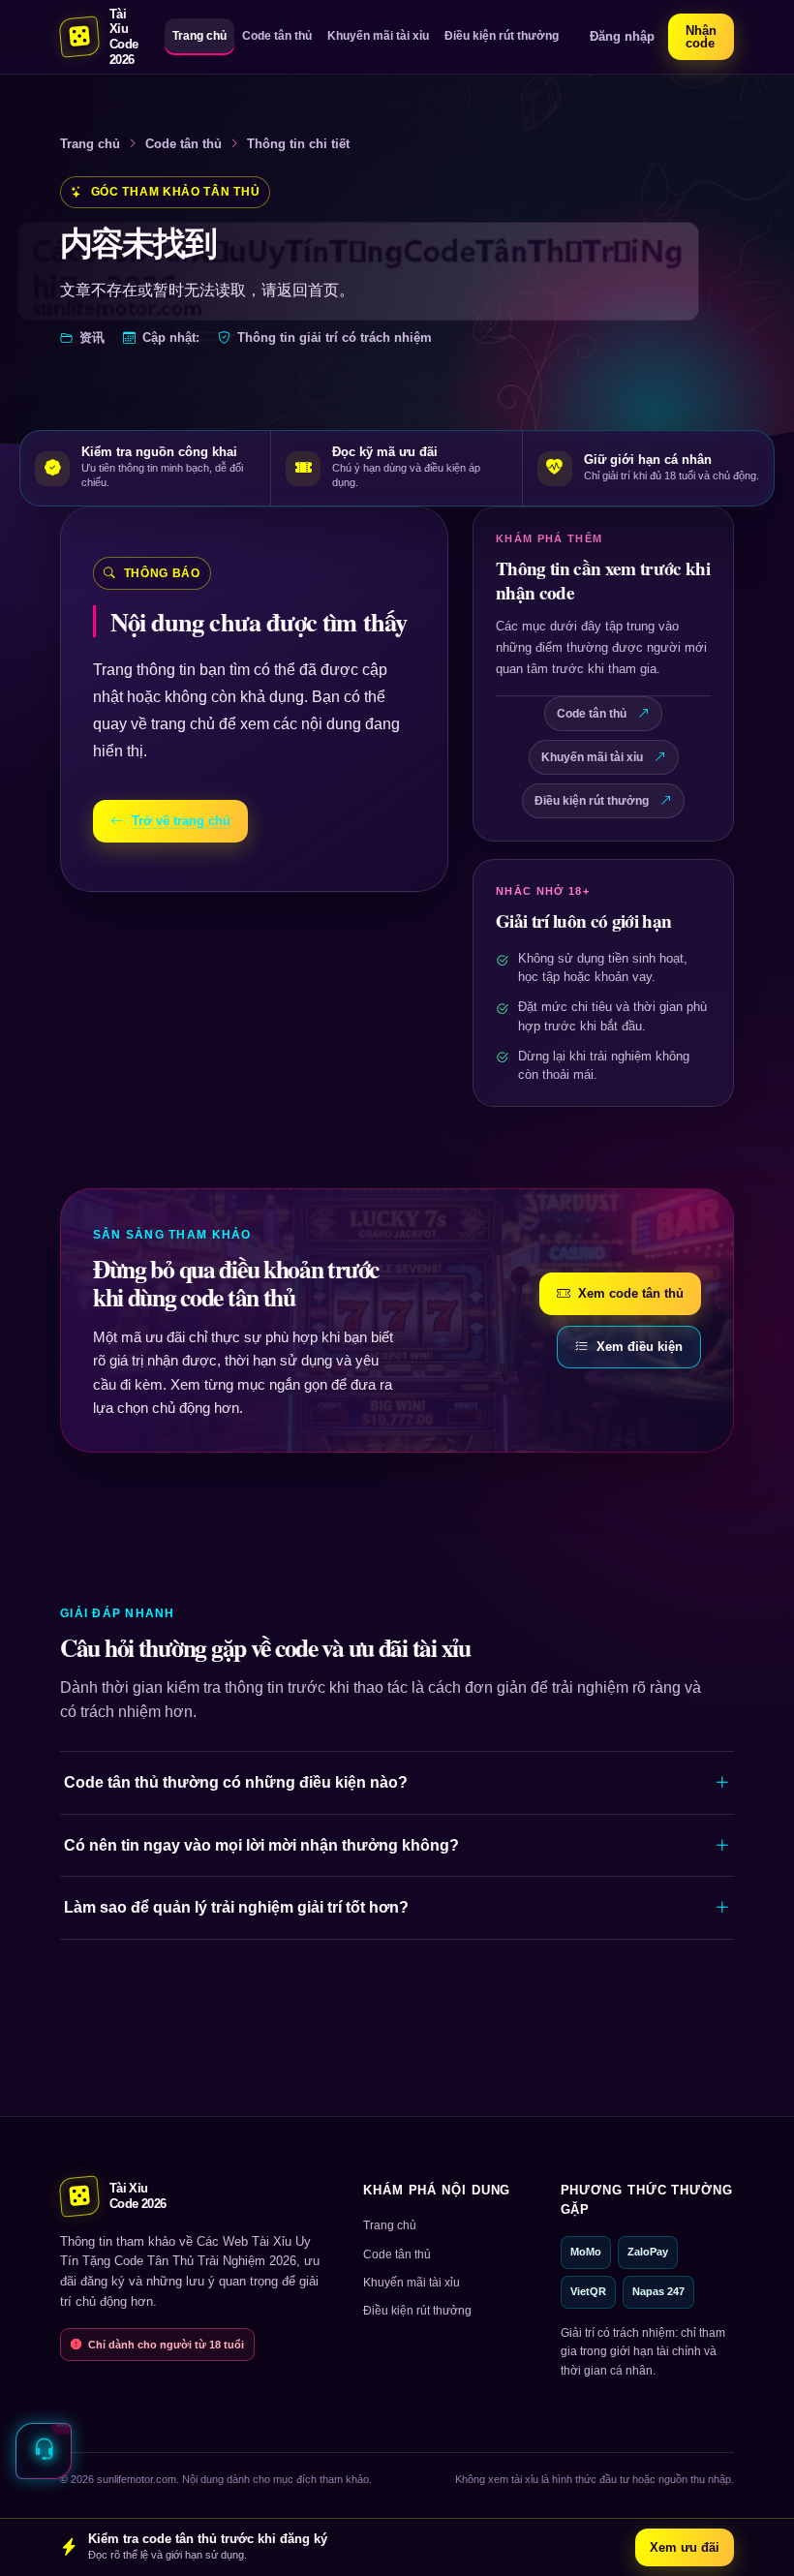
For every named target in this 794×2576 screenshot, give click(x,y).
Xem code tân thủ (631, 1293)
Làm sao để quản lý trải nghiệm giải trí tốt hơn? (236, 1907)
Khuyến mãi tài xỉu (378, 36)
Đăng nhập (622, 36)
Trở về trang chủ (181, 821)
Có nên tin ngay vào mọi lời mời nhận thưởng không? (261, 1845)
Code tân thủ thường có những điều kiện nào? (236, 1782)
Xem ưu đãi (685, 2547)
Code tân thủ (277, 36)
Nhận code (701, 37)
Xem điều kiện (640, 1347)
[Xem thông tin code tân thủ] (44, 2452)
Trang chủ (199, 36)
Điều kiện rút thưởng (502, 36)
